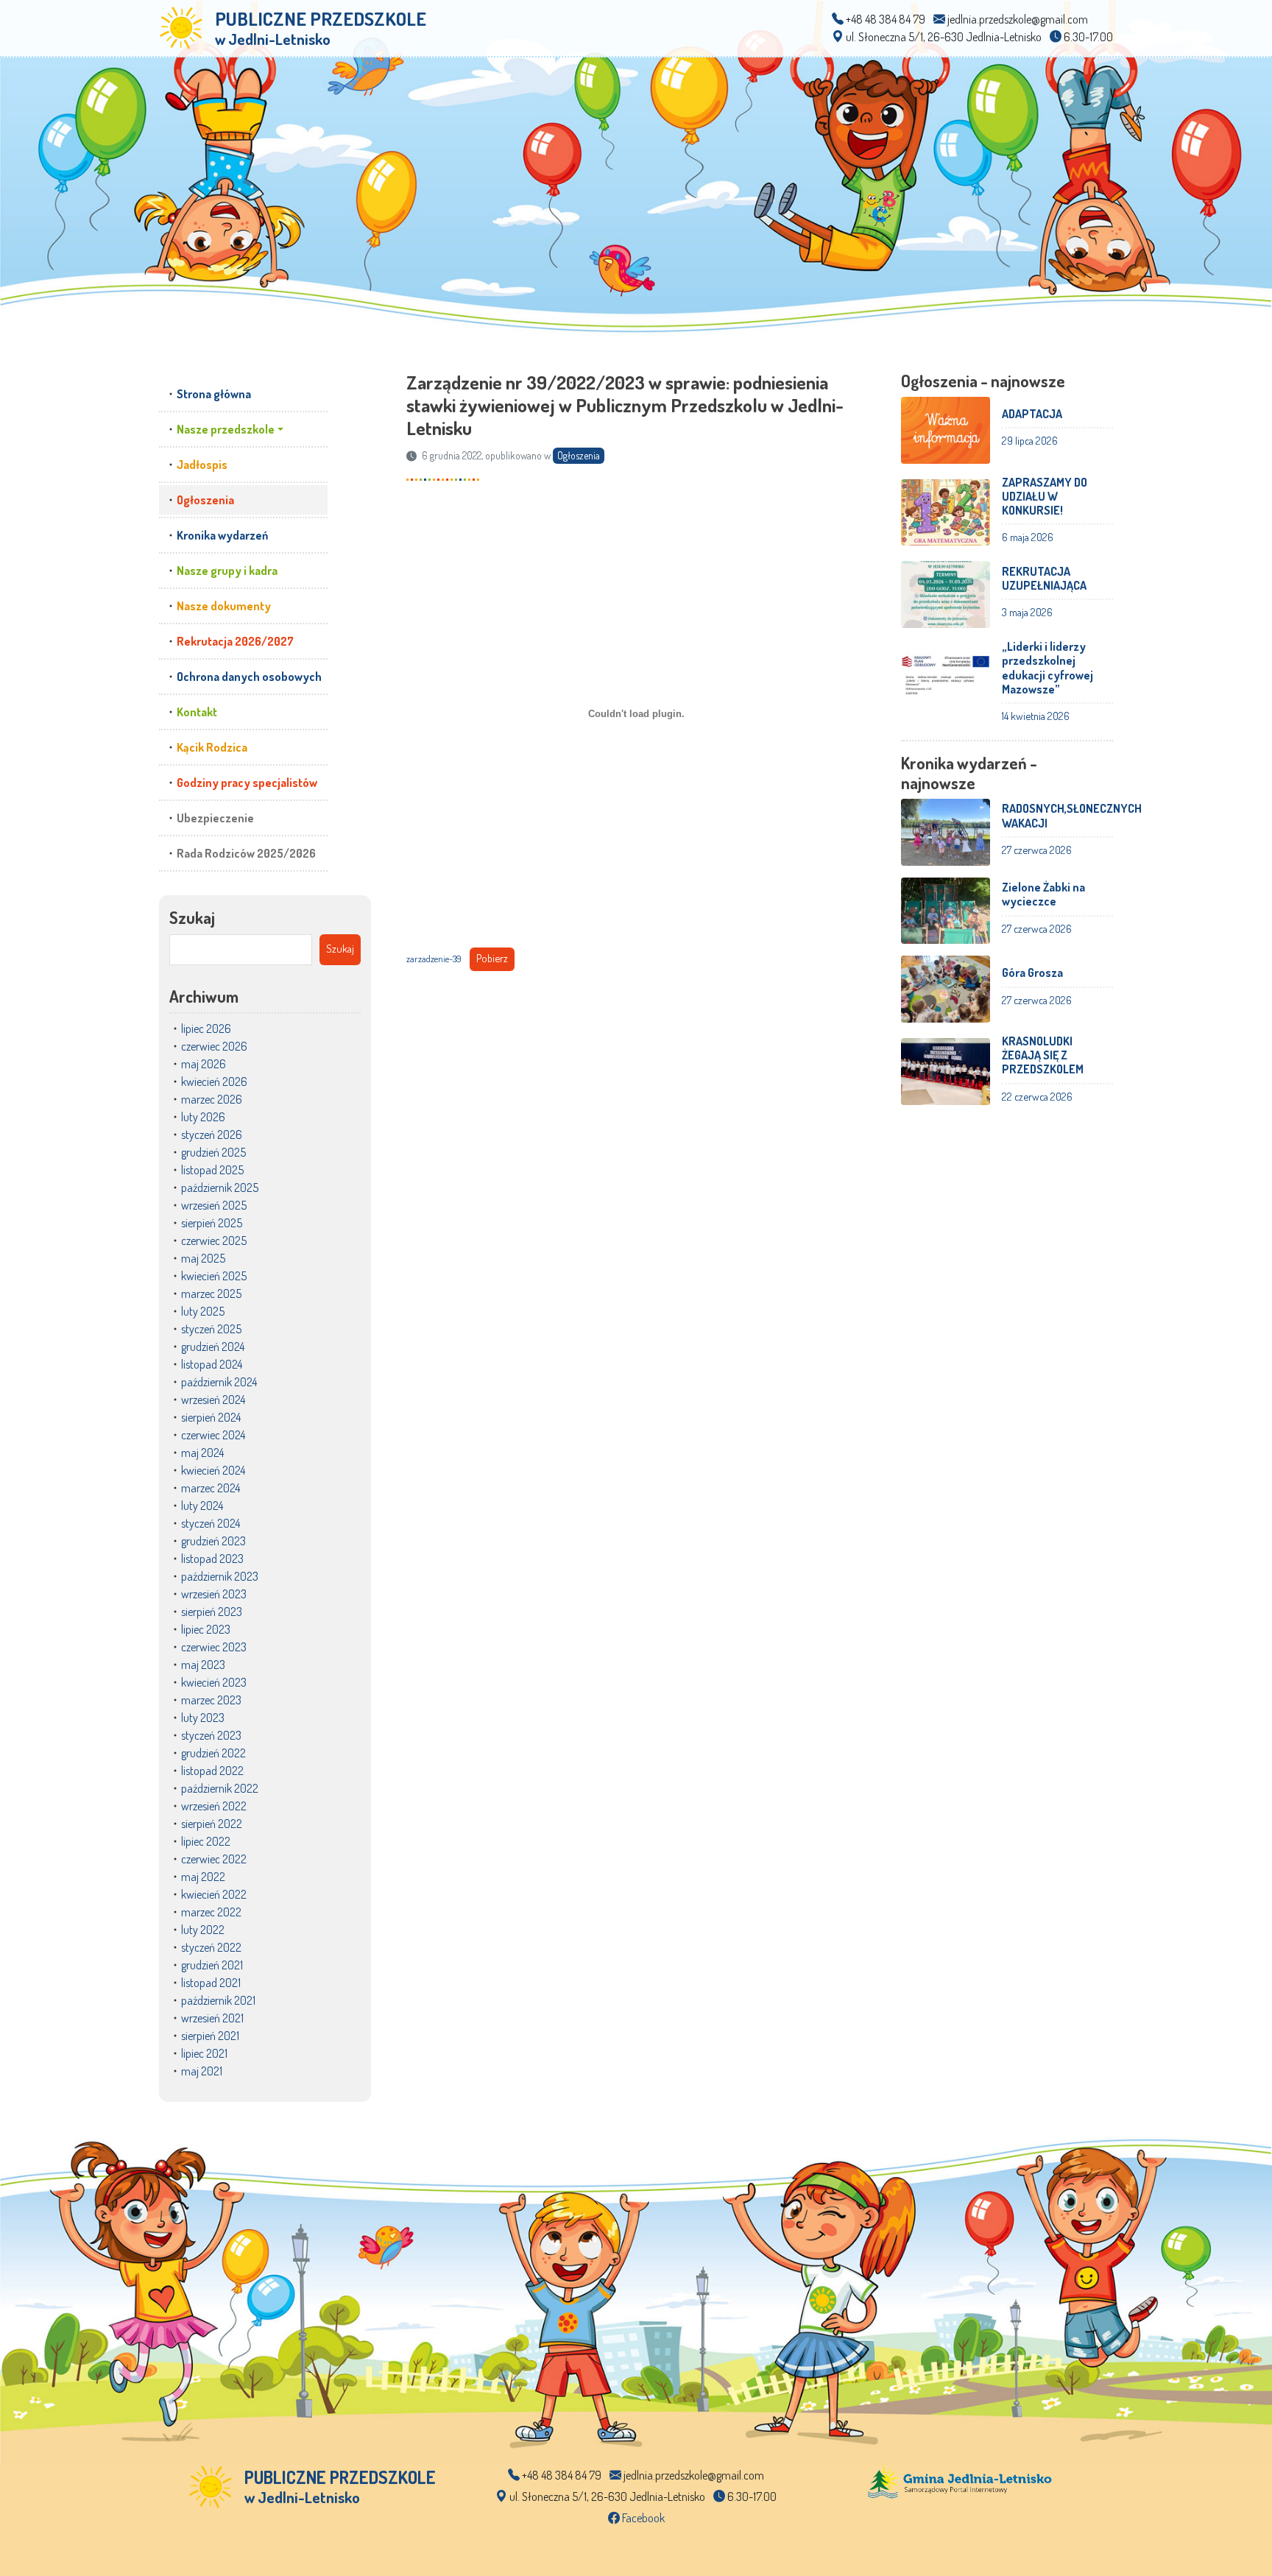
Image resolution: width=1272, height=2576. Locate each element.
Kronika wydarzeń (222, 535)
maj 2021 (202, 2071)
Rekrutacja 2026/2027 (235, 641)
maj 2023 (203, 1665)
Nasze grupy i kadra (227, 571)
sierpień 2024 (211, 1417)
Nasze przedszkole (226, 429)
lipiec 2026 (206, 1028)
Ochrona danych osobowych (249, 677)
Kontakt (197, 712)
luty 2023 (203, 1718)
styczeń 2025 (211, 1329)
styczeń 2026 (212, 1135)
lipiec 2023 (206, 1629)
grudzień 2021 (212, 1965)
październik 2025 (220, 1188)
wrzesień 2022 (214, 1806)
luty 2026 (203, 1117)
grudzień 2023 (213, 1541)
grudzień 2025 (213, 1152)
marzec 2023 (211, 1700)
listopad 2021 (211, 1983)
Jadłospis (202, 465)
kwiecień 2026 (214, 1081)
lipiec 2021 (204, 2053)
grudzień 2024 (213, 1347)
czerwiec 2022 (214, 1859)
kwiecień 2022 (214, 1894)
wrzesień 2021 (212, 2018)
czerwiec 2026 (214, 1046)
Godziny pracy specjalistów (247, 783)
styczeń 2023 (211, 1735)
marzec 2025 (211, 1294)
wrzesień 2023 (214, 1594)
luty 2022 (203, 1930)
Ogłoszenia (205, 500)
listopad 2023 (212, 1559)
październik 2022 (220, 1788)
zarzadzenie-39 (434, 959)
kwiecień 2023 (214, 1682)
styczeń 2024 (211, 1523)
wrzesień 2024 (213, 1400)
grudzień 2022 (213, 1753)
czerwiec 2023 (214, 1647)
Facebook (642, 2518)
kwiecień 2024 (213, 1470)
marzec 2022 (211, 1912)
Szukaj (192, 917)
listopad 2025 (212, 1170)
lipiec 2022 (206, 1841)
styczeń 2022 (211, 1947)
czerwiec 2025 (214, 1241)
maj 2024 (202, 1453)
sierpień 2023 (212, 1612)
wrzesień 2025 (214, 1205)
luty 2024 (202, 1506)
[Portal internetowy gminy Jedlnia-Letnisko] (960, 2480)
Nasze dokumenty (224, 606)
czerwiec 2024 (213, 1435)
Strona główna (214, 394)
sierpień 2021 (210, 2036)
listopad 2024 (212, 1364)
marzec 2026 (212, 1099)
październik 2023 (220, 1576)
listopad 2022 (212, 1771)
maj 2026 (204, 1064)
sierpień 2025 (212, 1223)
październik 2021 (218, 2000)
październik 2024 (219, 1382)
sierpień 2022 (212, 1824)
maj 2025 (203, 1258)
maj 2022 (203, 1877)
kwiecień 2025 (214, 1276)
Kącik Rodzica (212, 747)
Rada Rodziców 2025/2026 (246, 853)
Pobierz (492, 958)
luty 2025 (203, 1311)
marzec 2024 (211, 1488)
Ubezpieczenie (215, 818)
